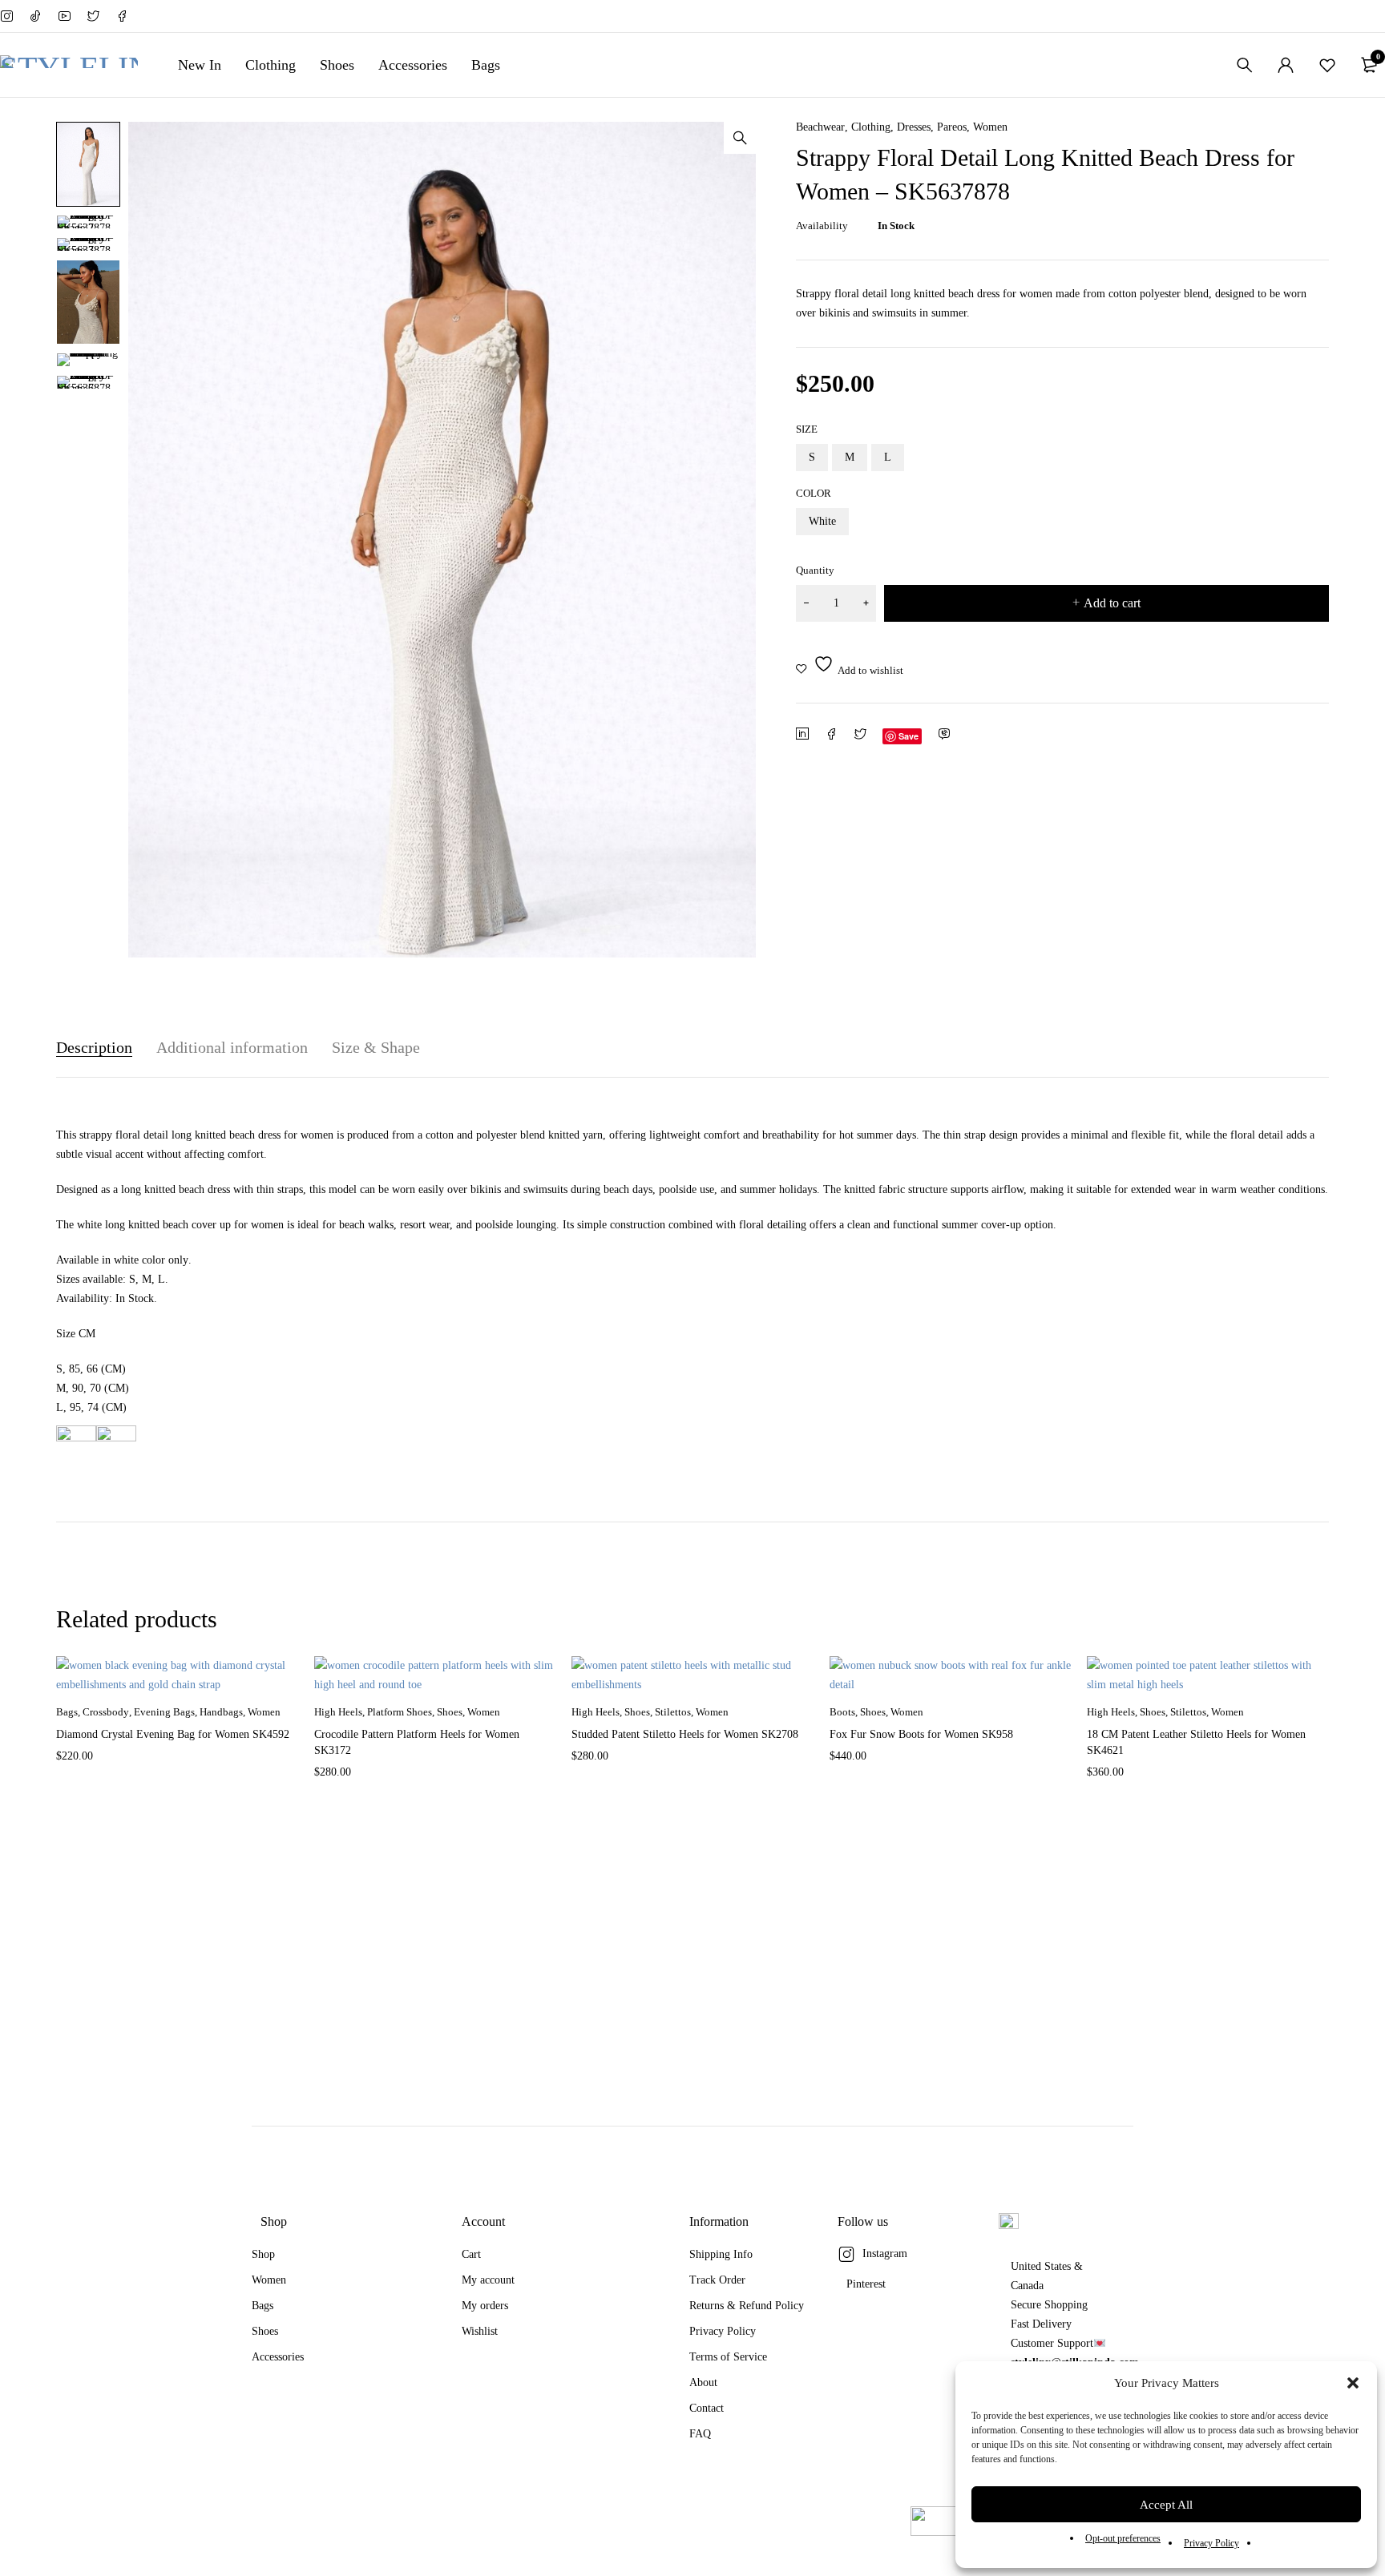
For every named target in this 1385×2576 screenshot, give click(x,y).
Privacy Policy (1211, 2543)
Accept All (1166, 2505)
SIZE (807, 429)
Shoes (450, 1712)
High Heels (338, 1712)
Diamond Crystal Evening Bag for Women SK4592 (173, 1734)
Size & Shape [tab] (376, 1047)
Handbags (221, 1712)
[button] (1353, 2383)
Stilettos (673, 1712)
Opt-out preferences (1123, 2538)
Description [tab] (94, 1047)
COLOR (814, 493)
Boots (842, 1712)
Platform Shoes (400, 1712)
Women (990, 127)
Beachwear (820, 127)
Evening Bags (164, 1712)
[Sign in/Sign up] (1286, 65)
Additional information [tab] (232, 1047)
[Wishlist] (1327, 65)
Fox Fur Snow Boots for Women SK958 (921, 1734)
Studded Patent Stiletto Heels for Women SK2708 (685, 1734)
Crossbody (106, 1712)
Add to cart (1112, 603)
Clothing (871, 127)
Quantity (815, 570)
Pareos (952, 127)
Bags (67, 1712)
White (822, 521)
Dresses (914, 127)
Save (909, 736)
